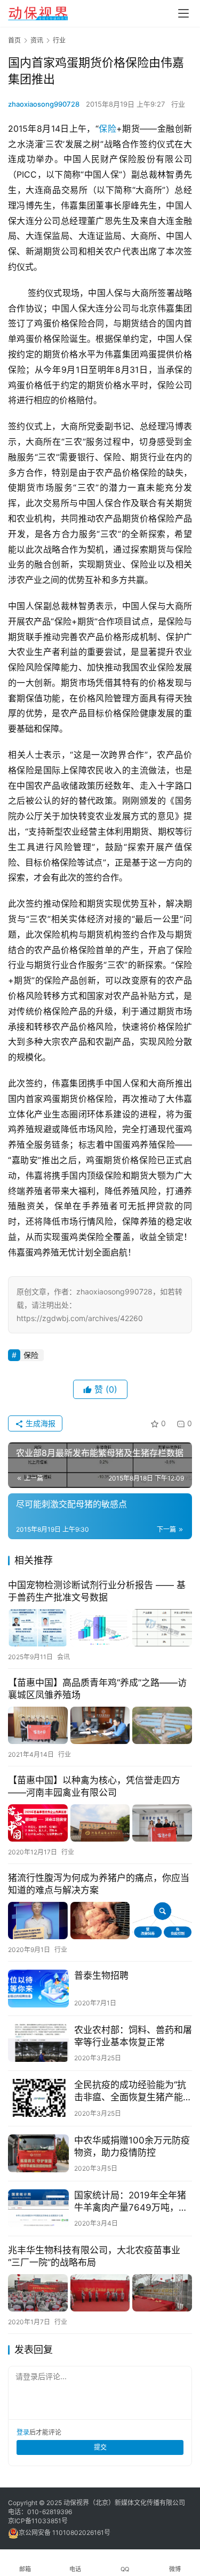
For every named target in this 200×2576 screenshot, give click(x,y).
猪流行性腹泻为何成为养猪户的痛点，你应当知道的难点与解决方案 (99, 1884)
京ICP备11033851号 (38, 2521)
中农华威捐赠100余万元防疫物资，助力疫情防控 (132, 2146)
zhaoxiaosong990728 (44, 104)
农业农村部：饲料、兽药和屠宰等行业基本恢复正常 (133, 2036)
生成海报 (39, 1423)
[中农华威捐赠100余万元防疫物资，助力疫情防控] (38, 2153)
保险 (107, 129)
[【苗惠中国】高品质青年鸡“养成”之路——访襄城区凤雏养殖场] (100, 1725)
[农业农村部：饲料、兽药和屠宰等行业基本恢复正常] (38, 2043)
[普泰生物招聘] (38, 1989)
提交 (100, 2447)
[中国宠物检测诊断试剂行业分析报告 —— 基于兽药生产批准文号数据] (100, 1628)
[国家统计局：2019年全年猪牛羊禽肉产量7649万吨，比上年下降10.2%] (38, 2208)
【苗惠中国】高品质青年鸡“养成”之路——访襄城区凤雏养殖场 (97, 1689)
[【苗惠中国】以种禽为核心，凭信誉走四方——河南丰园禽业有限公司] (100, 1823)
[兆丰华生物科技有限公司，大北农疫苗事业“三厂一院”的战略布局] (100, 2293)
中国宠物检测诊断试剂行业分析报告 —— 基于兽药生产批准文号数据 (97, 1591)
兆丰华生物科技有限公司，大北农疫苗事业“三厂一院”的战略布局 (94, 2256)
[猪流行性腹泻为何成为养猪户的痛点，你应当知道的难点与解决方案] (100, 1921)
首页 (14, 40)
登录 (23, 2432)
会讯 (63, 1657)
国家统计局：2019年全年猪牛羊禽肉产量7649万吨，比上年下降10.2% (131, 2202)
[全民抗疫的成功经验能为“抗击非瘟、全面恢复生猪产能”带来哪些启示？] (38, 2098)
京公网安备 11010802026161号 (65, 2533)
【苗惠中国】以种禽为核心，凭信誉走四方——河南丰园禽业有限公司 (94, 1786)
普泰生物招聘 (101, 1975)
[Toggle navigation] (183, 13)
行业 (178, 104)
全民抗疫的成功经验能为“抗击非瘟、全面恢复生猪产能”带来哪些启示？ (130, 2091)
